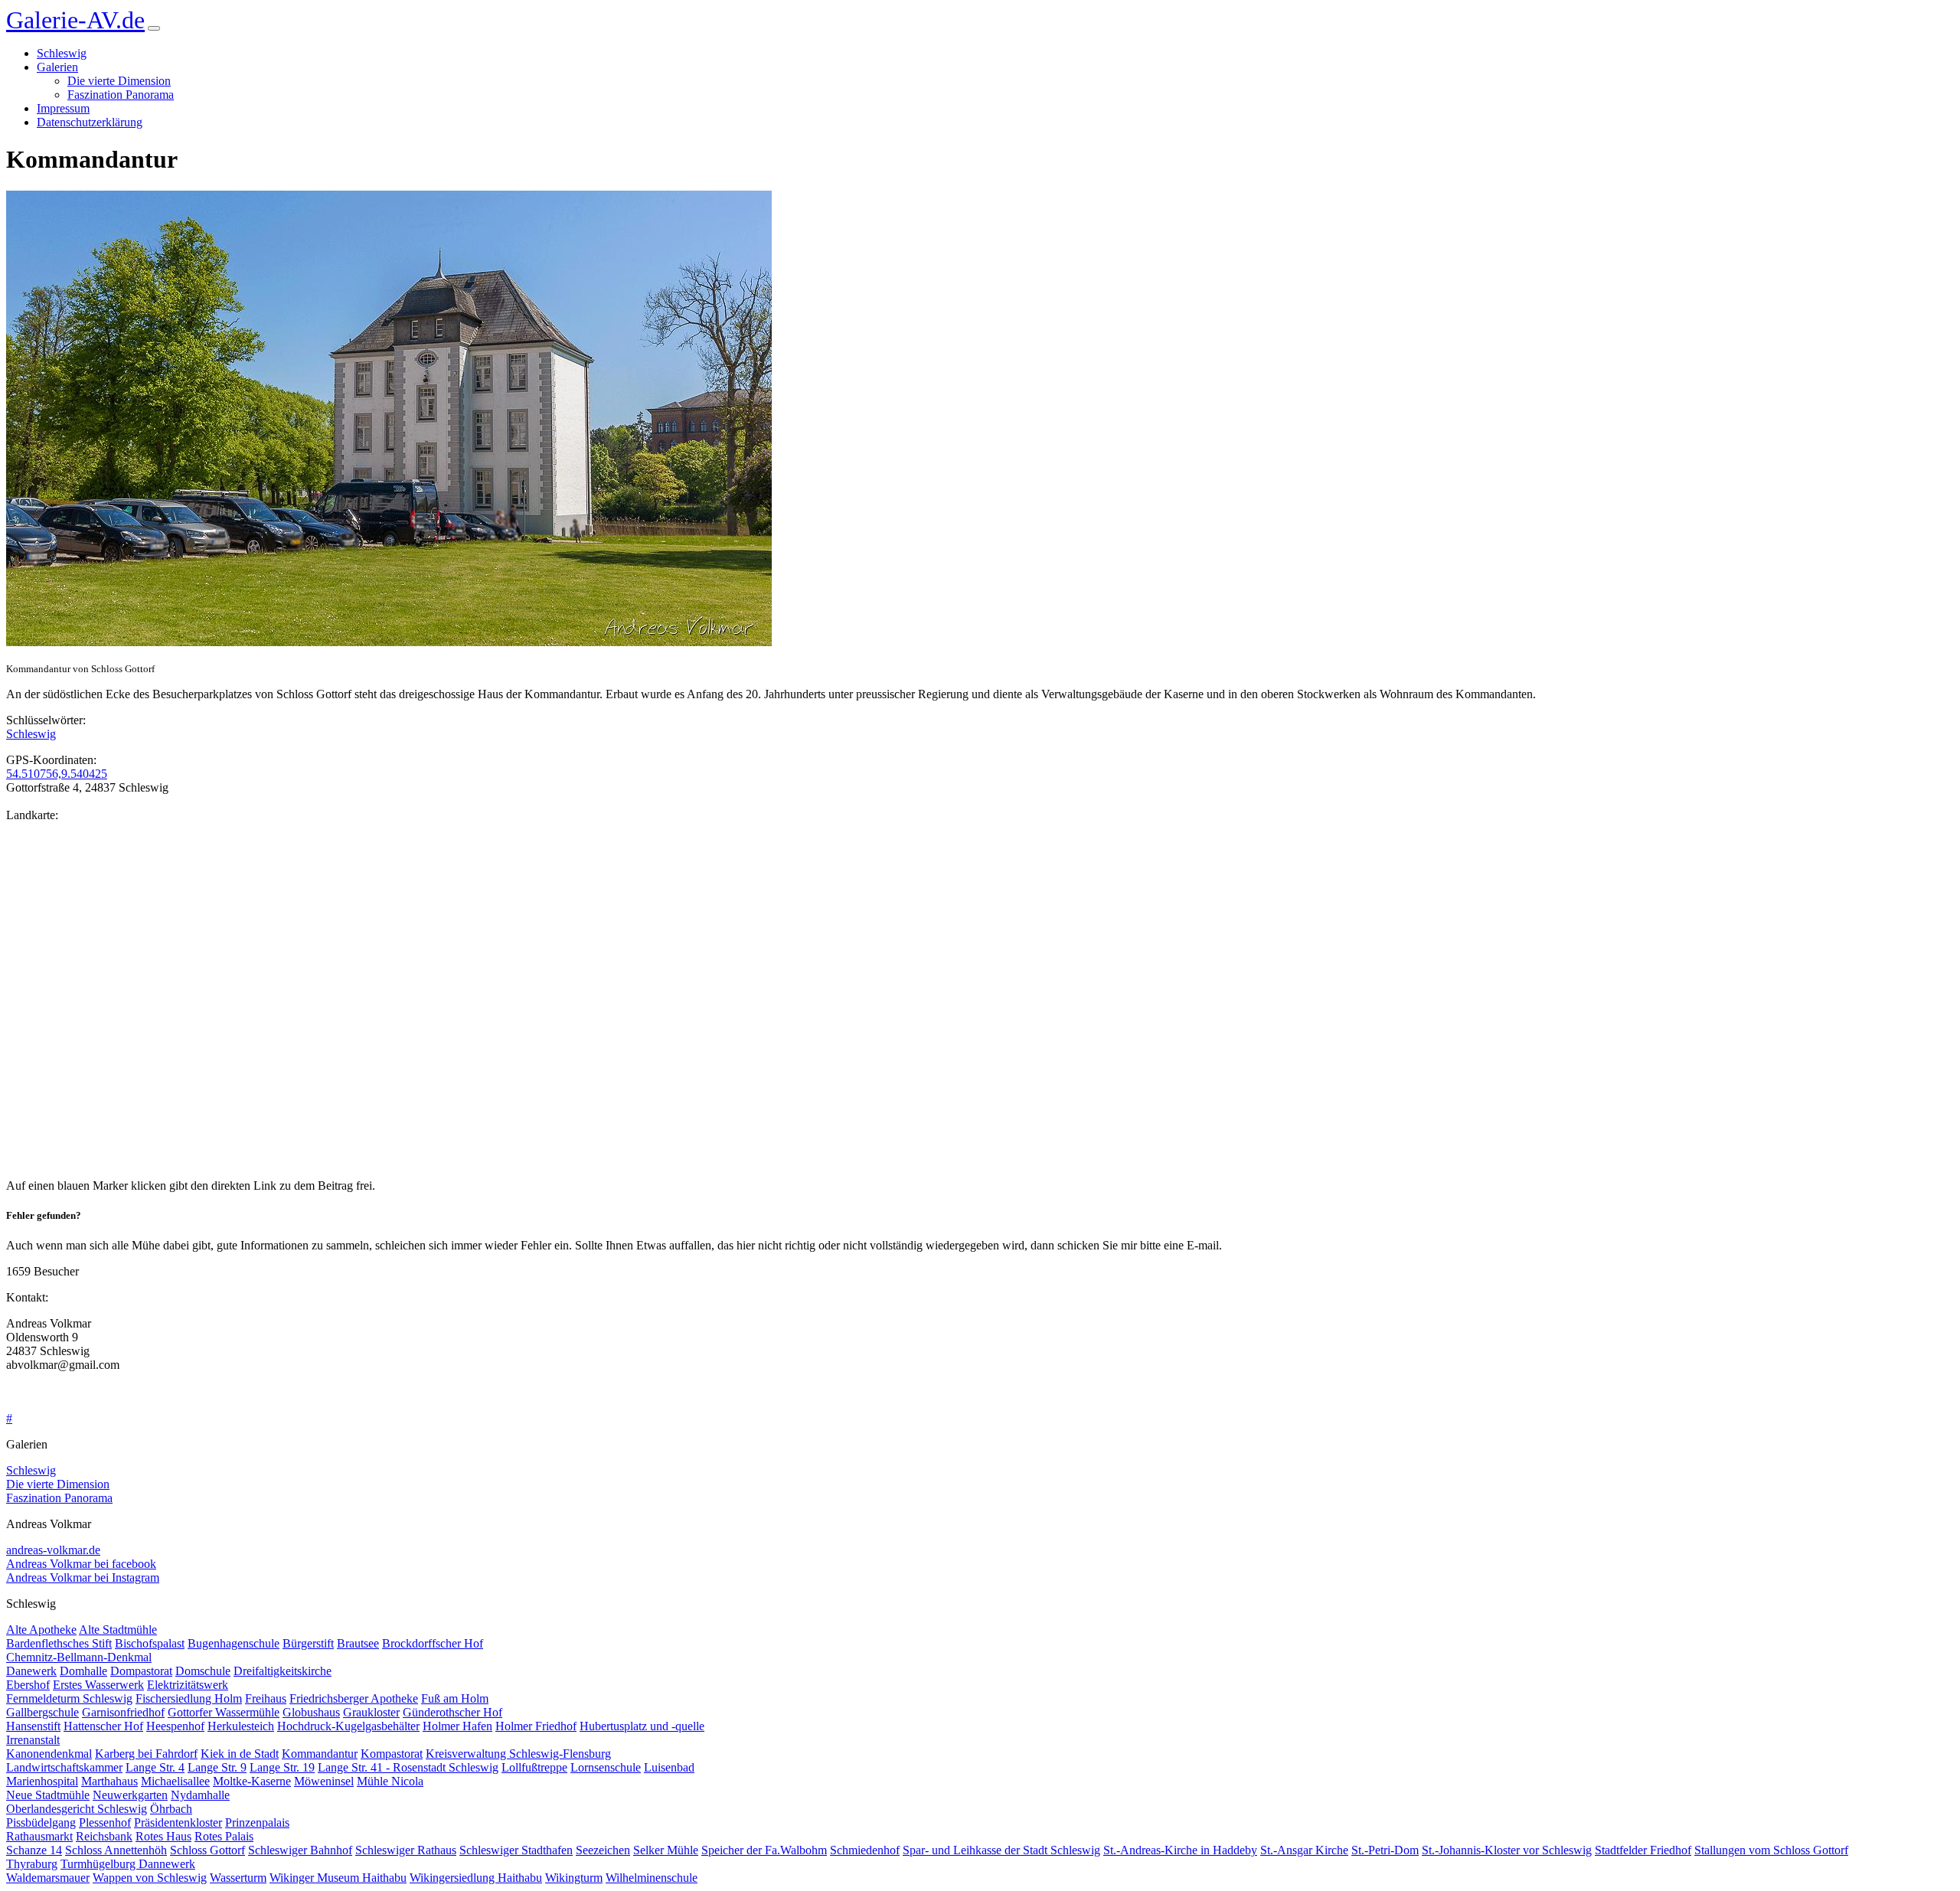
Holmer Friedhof (536, 1726)
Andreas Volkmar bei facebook (81, 1564)
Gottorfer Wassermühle (224, 1712)
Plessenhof (105, 1822)
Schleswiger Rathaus (406, 1850)
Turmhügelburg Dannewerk (128, 1864)
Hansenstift (33, 1726)
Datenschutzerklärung (90, 122)
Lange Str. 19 (282, 1767)
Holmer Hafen (457, 1726)
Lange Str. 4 (155, 1767)
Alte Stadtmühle (118, 1630)
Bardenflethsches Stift (59, 1643)
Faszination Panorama (121, 95)
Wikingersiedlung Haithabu (476, 1878)
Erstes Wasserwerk (98, 1685)
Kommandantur (320, 1754)
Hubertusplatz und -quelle (642, 1726)
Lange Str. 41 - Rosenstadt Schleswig (408, 1767)
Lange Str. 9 (217, 1767)
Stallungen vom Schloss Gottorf (1771, 1850)
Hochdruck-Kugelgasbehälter (348, 1726)
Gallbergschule (42, 1712)
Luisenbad (669, 1767)
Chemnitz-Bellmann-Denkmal (79, 1657)
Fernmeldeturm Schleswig (69, 1698)
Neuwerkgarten (130, 1795)
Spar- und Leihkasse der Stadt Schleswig (1001, 1850)
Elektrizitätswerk (188, 1685)
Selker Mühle (666, 1850)
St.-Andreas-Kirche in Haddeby (1180, 1850)
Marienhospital (42, 1781)
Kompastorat (392, 1754)
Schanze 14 (34, 1850)
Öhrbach (171, 1809)
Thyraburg (32, 1864)
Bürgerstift (308, 1643)
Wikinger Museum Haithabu (338, 1878)
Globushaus (311, 1712)
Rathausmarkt (39, 1836)
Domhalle (83, 1671)
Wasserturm (238, 1878)
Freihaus (266, 1698)
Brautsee (358, 1643)
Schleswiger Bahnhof (300, 1850)
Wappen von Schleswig (150, 1878)
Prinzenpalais (257, 1822)
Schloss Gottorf (207, 1850)
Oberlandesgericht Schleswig (77, 1809)
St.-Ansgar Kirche (1304, 1850)
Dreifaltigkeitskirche (283, 1671)
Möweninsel (324, 1781)
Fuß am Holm (455, 1698)
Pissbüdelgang (41, 1822)
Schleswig (62, 53)
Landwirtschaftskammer (64, 1767)
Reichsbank (104, 1836)
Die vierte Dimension (119, 81)
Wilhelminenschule (652, 1878)
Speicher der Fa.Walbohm (764, 1850)
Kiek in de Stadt (240, 1754)
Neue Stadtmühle (48, 1795)
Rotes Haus (163, 1836)
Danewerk (31, 1671)
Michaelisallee (175, 1781)
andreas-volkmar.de (53, 1550)
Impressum (63, 108)
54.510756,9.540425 (57, 774)
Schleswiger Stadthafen (516, 1850)
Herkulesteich (241, 1726)
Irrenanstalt (33, 1740)
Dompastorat (141, 1671)
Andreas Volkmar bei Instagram (83, 1577)
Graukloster (371, 1712)
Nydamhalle (200, 1795)
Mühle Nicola (390, 1781)
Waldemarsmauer (48, 1878)
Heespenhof (175, 1726)
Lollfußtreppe (534, 1767)
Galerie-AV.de (75, 20)
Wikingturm (574, 1878)
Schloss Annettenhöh (116, 1850)
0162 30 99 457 (44, 1392)
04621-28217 (39, 1378)
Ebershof (28, 1685)
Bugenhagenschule (234, 1643)
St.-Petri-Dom (1385, 1850)
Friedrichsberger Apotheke (354, 1698)
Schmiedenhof (865, 1850)
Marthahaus (109, 1781)
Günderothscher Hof (452, 1712)
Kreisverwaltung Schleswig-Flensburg (518, 1754)
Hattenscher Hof (103, 1726)
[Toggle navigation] (154, 28)
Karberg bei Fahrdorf (146, 1754)
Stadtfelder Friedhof (1643, 1850)
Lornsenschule (606, 1767)
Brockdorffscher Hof (433, 1643)
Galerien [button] (57, 67)
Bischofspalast (150, 1643)
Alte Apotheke (41, 1630)
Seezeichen (603, 1850)
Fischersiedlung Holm (189, 1698)
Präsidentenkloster (178, 1822)
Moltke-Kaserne (252, 1781)
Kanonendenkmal (49, 1754)
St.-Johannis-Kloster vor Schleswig (1507, 1850)
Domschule (203, 1671)
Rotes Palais (224, 1836)
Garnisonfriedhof (123, 1712)
